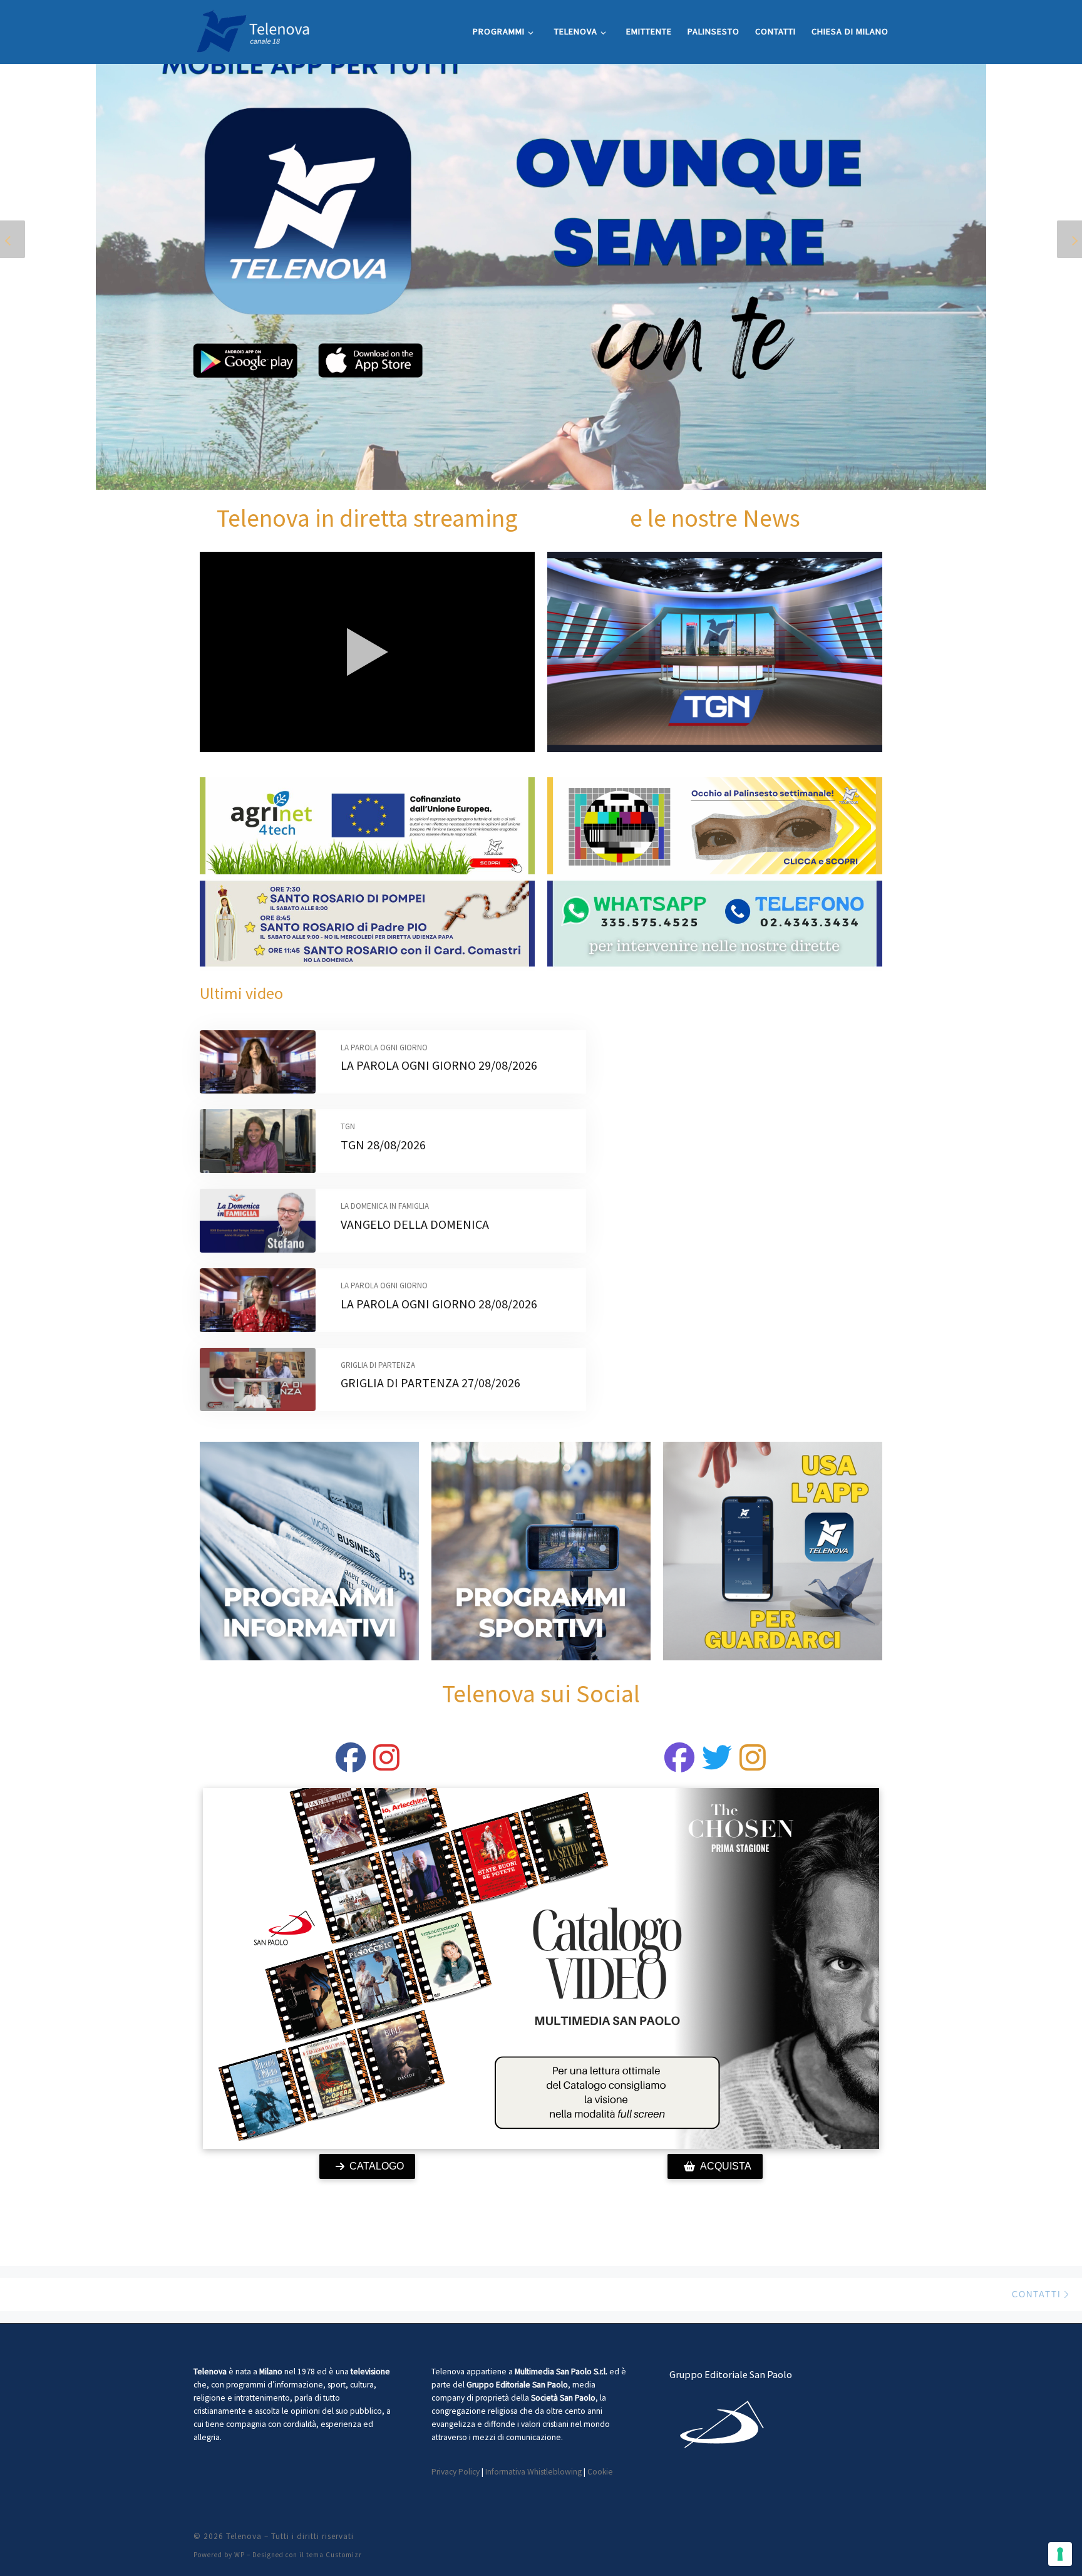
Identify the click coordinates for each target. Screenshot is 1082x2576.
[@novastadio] (679, 1765)
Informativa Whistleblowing (533, 2472)
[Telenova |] (253, 29)
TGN (348, 1126)
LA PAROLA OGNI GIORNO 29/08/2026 (439, 1065)
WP (240, 2555)
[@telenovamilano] (351, 1765)
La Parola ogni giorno (384, 1047)
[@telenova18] (386, 1765)
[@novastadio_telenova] (753, 1765)
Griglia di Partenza (378, 1365)
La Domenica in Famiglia (385, 1206)
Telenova (244, 2536)
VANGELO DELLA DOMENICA (415, 1224)
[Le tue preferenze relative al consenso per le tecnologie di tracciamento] (1060, 2554)
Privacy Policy (456, 2472)
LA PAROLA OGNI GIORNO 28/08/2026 (439, 1304)
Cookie (600, 2472)
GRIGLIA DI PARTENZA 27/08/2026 (430, 1383)
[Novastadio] (717, 1765)
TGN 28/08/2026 (383, 1145)
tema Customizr (334, 2555)
